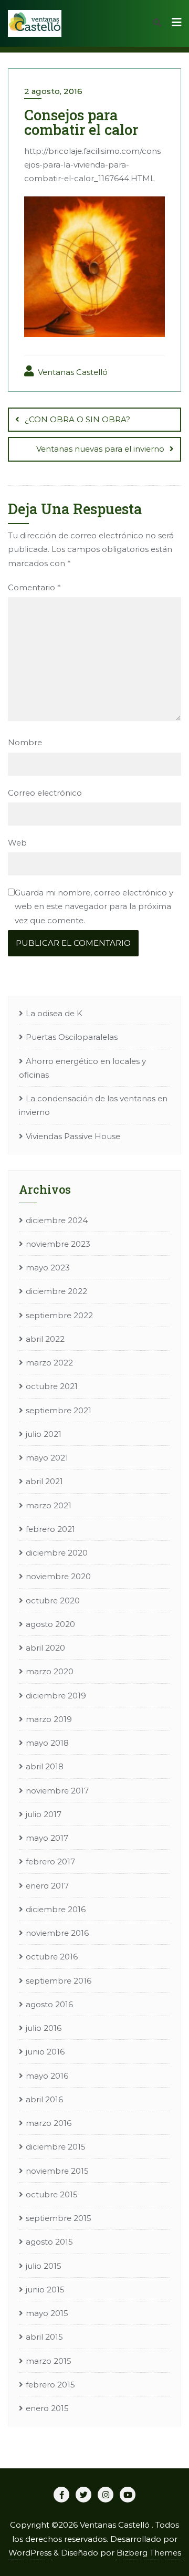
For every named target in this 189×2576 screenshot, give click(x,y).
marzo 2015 (49, 2361)
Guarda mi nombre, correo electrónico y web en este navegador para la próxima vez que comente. (94, 906)
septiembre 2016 (59, 1981)
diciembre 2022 (56, 1291)
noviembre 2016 (57, 1933)
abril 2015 (44, 2337)
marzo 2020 (50, 1671)
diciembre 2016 (56, 1909)
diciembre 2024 (57, 1220)
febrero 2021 (50, 1529)
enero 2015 (47, 2408)
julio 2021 (44, 1434)
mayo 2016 (47, 2076)
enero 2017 (47, 1886)
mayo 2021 (47, 1458)
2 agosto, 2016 (53, 91)
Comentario (34, 587)
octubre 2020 (53, 1600)
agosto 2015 (49, 2242)
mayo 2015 (47, 2313)
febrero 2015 (50, 2385)
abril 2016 (44, 2099)
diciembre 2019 (56, 1696)
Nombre (25, 742)
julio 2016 (44, 2028)
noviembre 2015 (57, 2171)
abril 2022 (45, 1339)
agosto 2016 (49, 2004)
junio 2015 (45, 2290)
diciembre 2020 (57, 1553)
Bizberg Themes (149, 2553)
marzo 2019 (49, 1719)
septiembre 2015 (59, 2218)
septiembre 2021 (59, 1410)
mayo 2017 (47, 1838)
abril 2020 (45, 1648)
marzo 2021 (49, 1505)
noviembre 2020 (58, 1576)
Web (17, 843)
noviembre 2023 (58, 1244)
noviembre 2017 (57, 1791)
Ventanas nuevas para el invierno (100, 449)
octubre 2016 (52, 1957)
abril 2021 (44, 1481)
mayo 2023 (48, 1268)
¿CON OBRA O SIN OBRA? (77, 419)
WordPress (30, 2553)
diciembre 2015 (56, 2147)
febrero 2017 (50, 1861)
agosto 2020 (50, 1624)
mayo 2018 (47, 1743)
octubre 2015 (52, 2194)
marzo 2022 (49, 1363)
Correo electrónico (45, 793)
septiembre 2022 (59, 1315)
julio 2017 (44, 1814)
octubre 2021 (52, 1386)
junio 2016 (45, 2052)
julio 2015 (44, 2266)
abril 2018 (45, 1766)
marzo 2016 (49, 2123)
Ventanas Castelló (72, 372)
